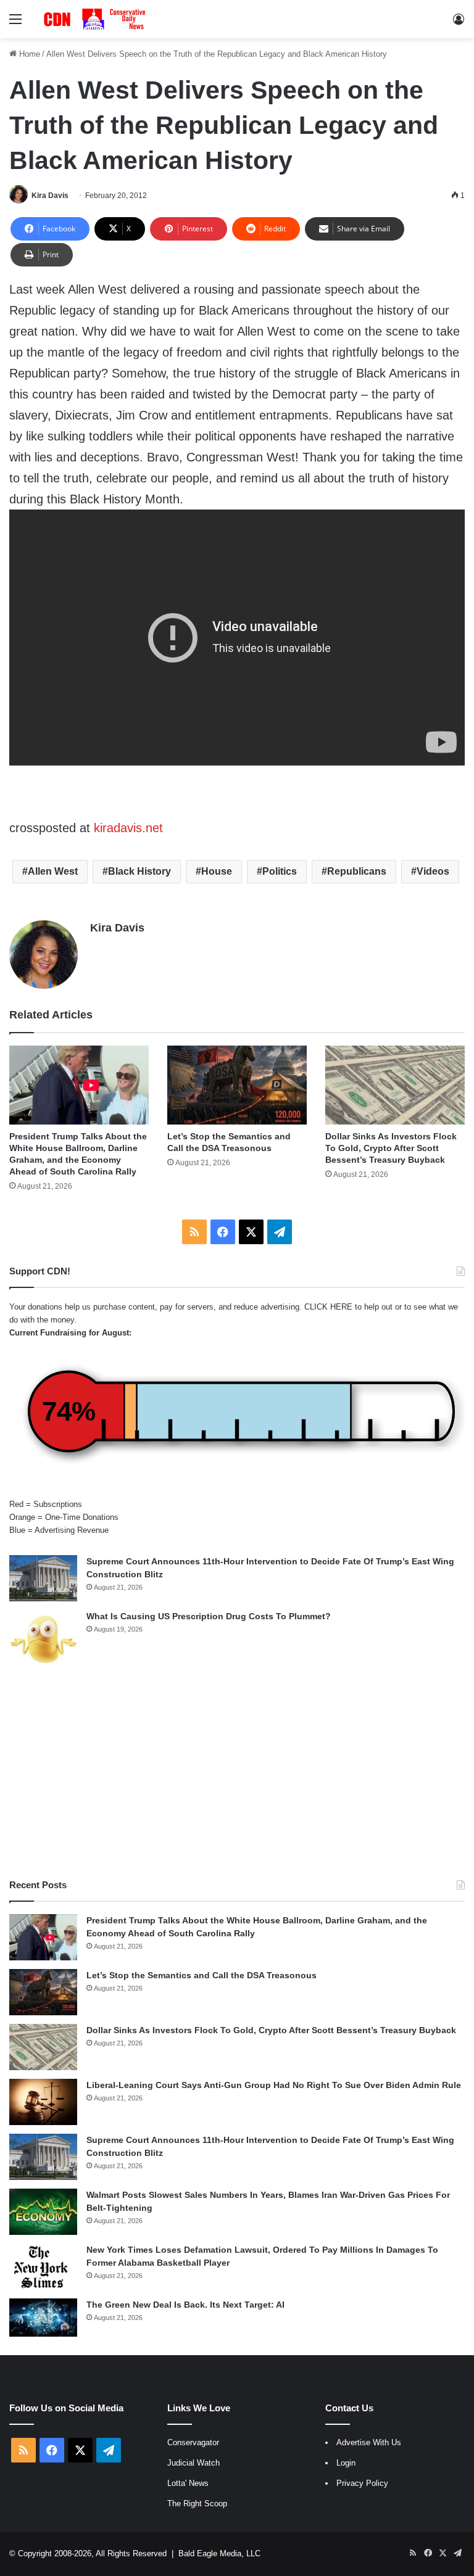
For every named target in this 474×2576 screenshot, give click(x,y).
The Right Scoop (197, 2504)
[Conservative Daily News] (96, 19)
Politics (280, 871)
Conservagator (193, 2442)
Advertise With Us (369, 2442)
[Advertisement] (237, 1773)
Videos (433, 871)
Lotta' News (188, 2483)
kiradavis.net (127, 828)
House (217, 871)
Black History (139, 871)
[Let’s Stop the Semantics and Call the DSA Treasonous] (237, 1085)
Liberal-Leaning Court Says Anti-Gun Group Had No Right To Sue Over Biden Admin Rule (274, 2085)
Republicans (357, 871)
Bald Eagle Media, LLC (219, 2553)
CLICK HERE (328, 1307)
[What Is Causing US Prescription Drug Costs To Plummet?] (43, 1639)
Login (346, 2463)
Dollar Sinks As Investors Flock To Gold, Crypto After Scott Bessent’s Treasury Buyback (391, 1148)
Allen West (53, 871)
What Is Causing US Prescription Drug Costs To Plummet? (209, 1616)
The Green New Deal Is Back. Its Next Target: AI (185, 2305)
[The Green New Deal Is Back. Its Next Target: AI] (43, 2318)
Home (28, 54)
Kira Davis (50, 196)
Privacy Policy (362, 2483)
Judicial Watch (193, 2463)
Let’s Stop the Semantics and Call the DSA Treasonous (202, 1975)
